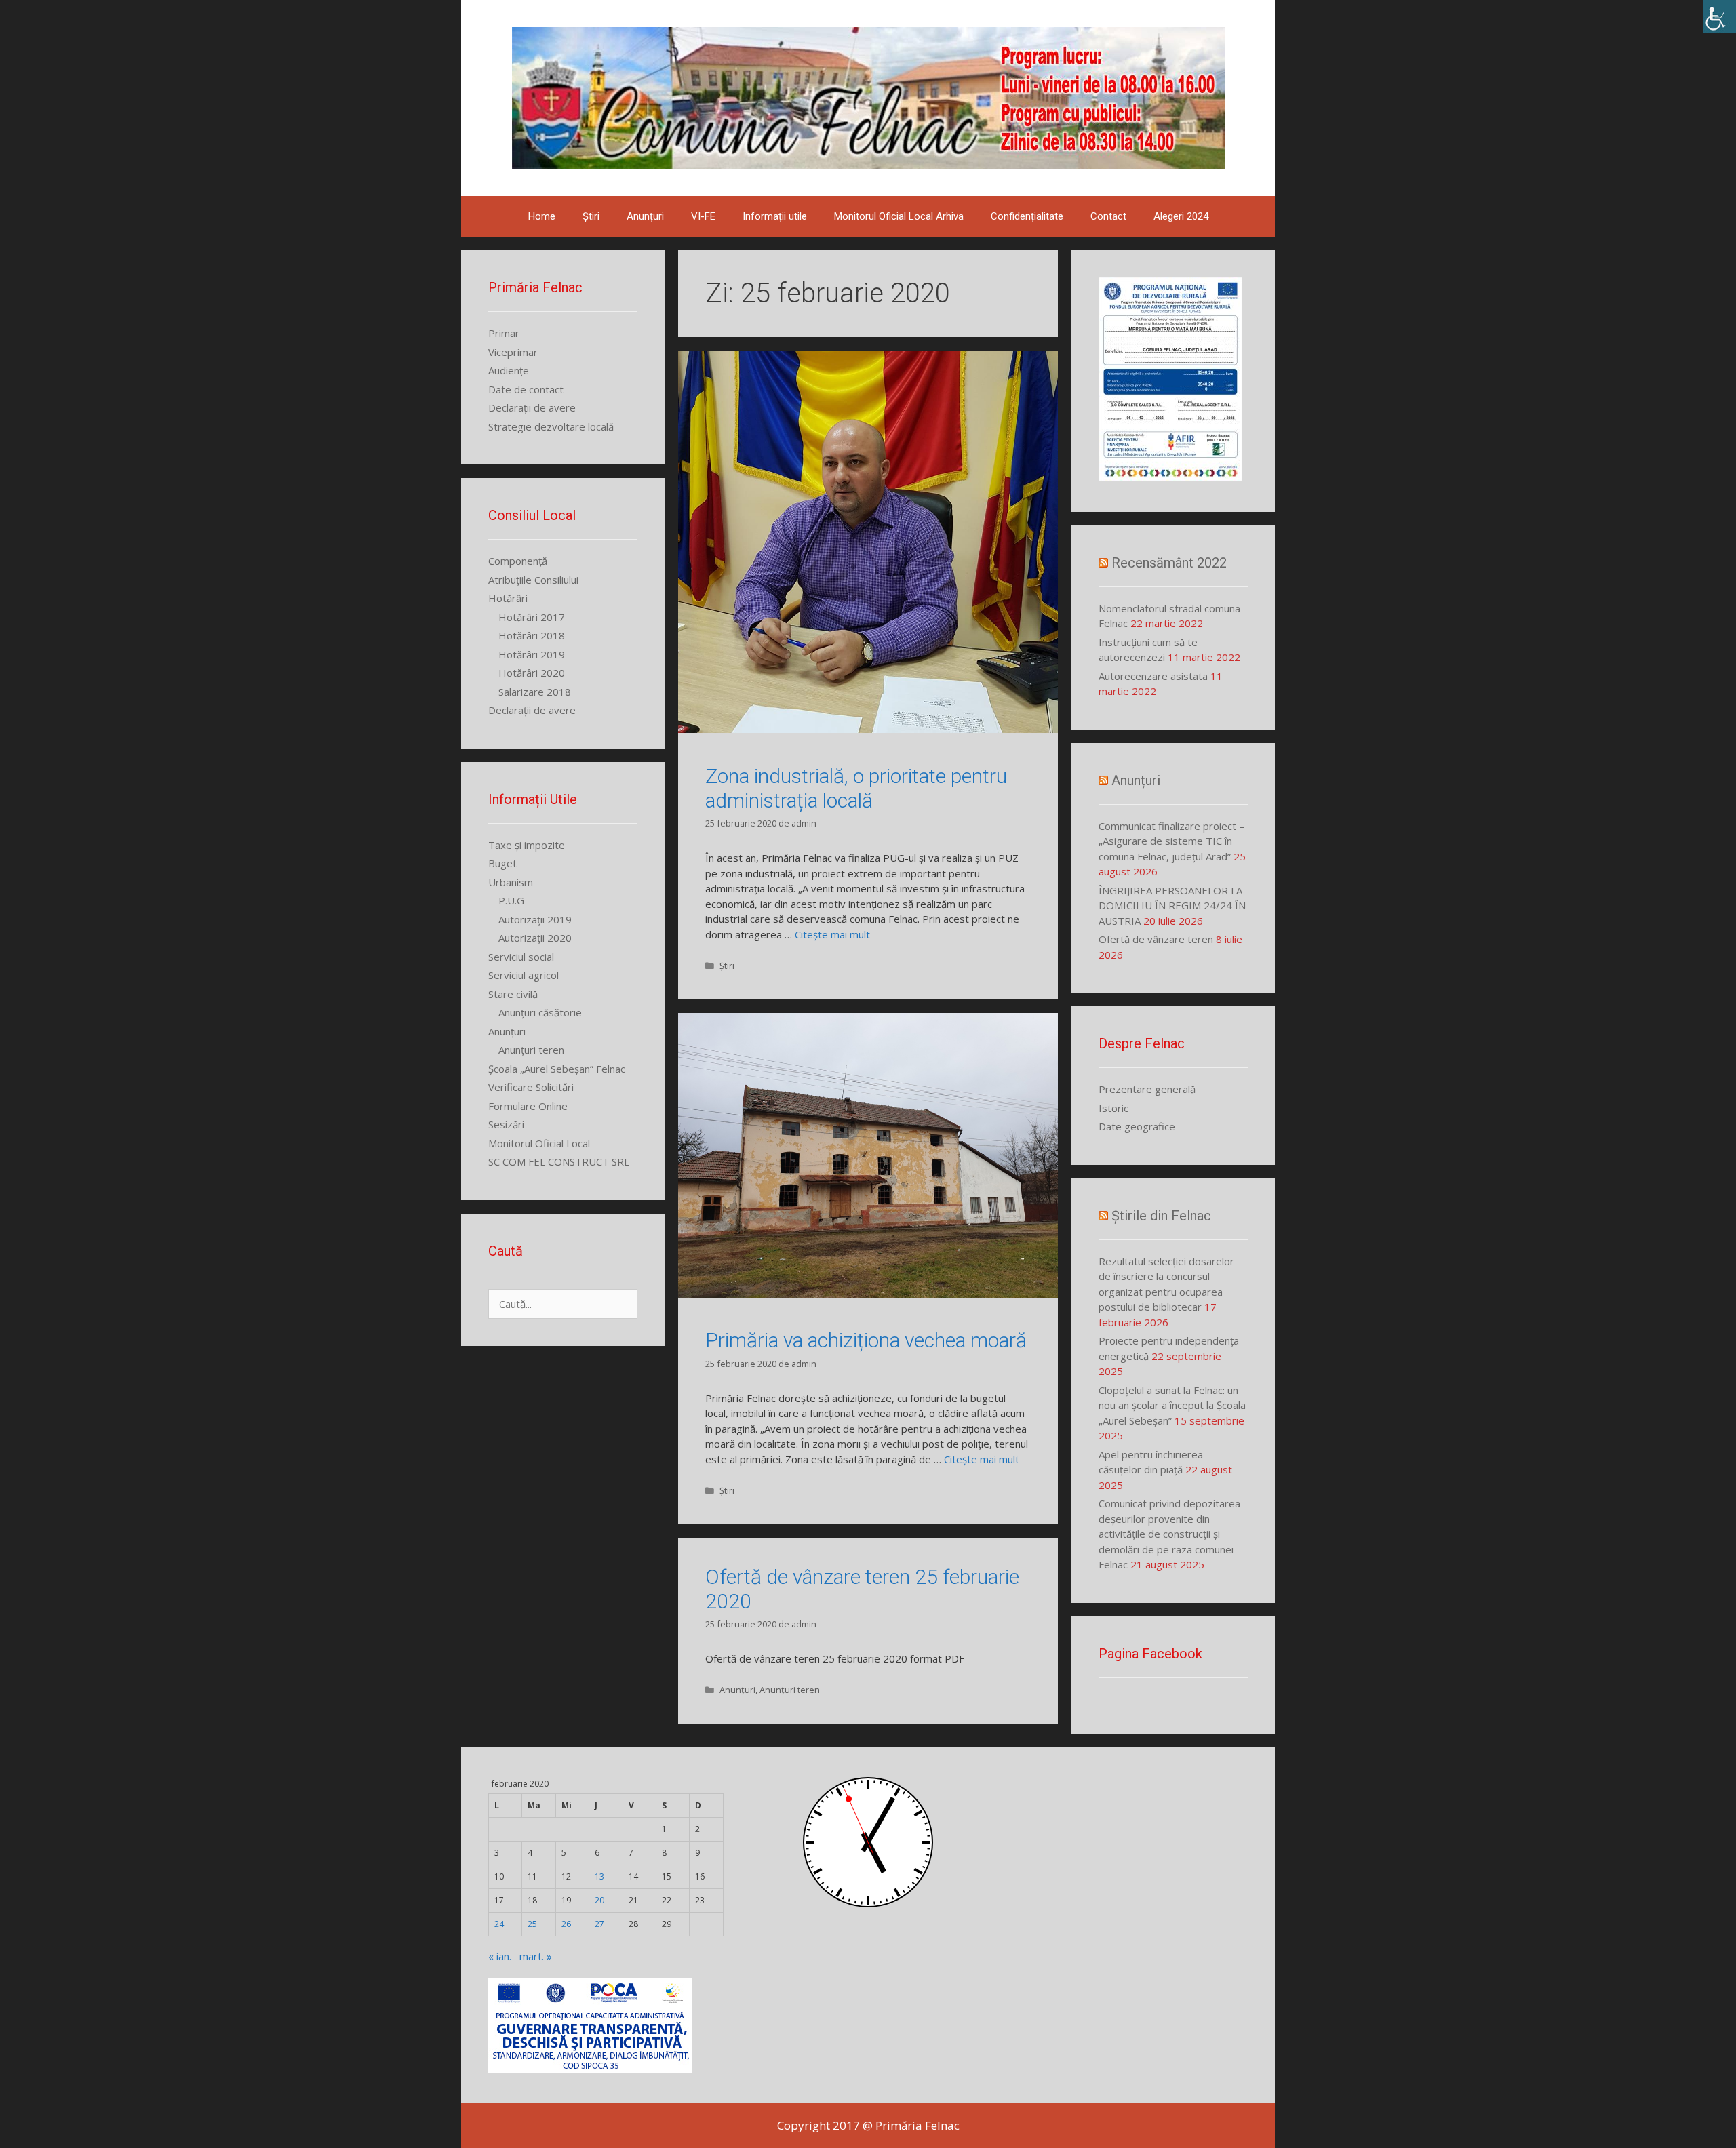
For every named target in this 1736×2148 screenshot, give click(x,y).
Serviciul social (521, 957)
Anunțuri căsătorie (540, 1012)
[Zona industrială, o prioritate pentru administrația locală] (868, 729)
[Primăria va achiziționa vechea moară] (868, 1294)
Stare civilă (513, 994)
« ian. (500, 1956)
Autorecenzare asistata (1153, 676)
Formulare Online (528, 1106)
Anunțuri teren (790, 1690)
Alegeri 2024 (1181, 216)
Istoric (1113, 1108)
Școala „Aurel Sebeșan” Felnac (557, 1069)
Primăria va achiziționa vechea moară (866, 1340)
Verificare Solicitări (531, 1087)
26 (566, 1924)
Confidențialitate (1027, 216)
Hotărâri (508, 598)
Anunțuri (645, 216)
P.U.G (511, 900)
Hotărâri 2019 (532, 654)
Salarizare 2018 (535, 692)
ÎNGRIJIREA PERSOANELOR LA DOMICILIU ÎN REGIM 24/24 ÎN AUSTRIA (1172, 906)
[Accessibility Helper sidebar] (1720, 16)
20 (599, 1900)
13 (599, 1876)
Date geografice (1137, 1126)
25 (532, 1924)
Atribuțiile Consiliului (533, 580)
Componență (518, 561)
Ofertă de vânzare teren (1156, 939)
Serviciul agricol (524, 975)
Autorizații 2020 (535, 938)
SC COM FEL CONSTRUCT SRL (559, 1161)
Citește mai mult (832, 934)
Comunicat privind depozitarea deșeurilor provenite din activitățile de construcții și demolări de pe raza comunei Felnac (1169, 1534)
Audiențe (509, 370)
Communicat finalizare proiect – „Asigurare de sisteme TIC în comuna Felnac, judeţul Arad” (1171, 841)
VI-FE (703, 216)
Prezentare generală (1147, 1089)
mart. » (536, 1956)
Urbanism (511, 882)
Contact (1108, 216)
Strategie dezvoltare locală (551, 426)
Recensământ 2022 (1169, 563)
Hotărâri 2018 (532, 635)
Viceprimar (513, 352)
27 (599, 1924)
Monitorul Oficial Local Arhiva (899, 216)
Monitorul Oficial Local (539, 1143)
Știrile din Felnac (1161, 1216)
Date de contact (526, 389)
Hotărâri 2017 (532, 617)
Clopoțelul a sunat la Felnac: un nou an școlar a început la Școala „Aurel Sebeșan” (1172, 1405)
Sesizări (506, 1124)
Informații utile (775, 216)
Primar (504, 333)
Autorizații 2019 (535, 919)
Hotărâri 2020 (532, 673)
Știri (591, 216)
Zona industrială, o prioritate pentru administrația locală (856, 788)
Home (542, 216)
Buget (502, 863)
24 (499, 1924)
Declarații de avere (532, 407)
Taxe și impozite (527, 845)
